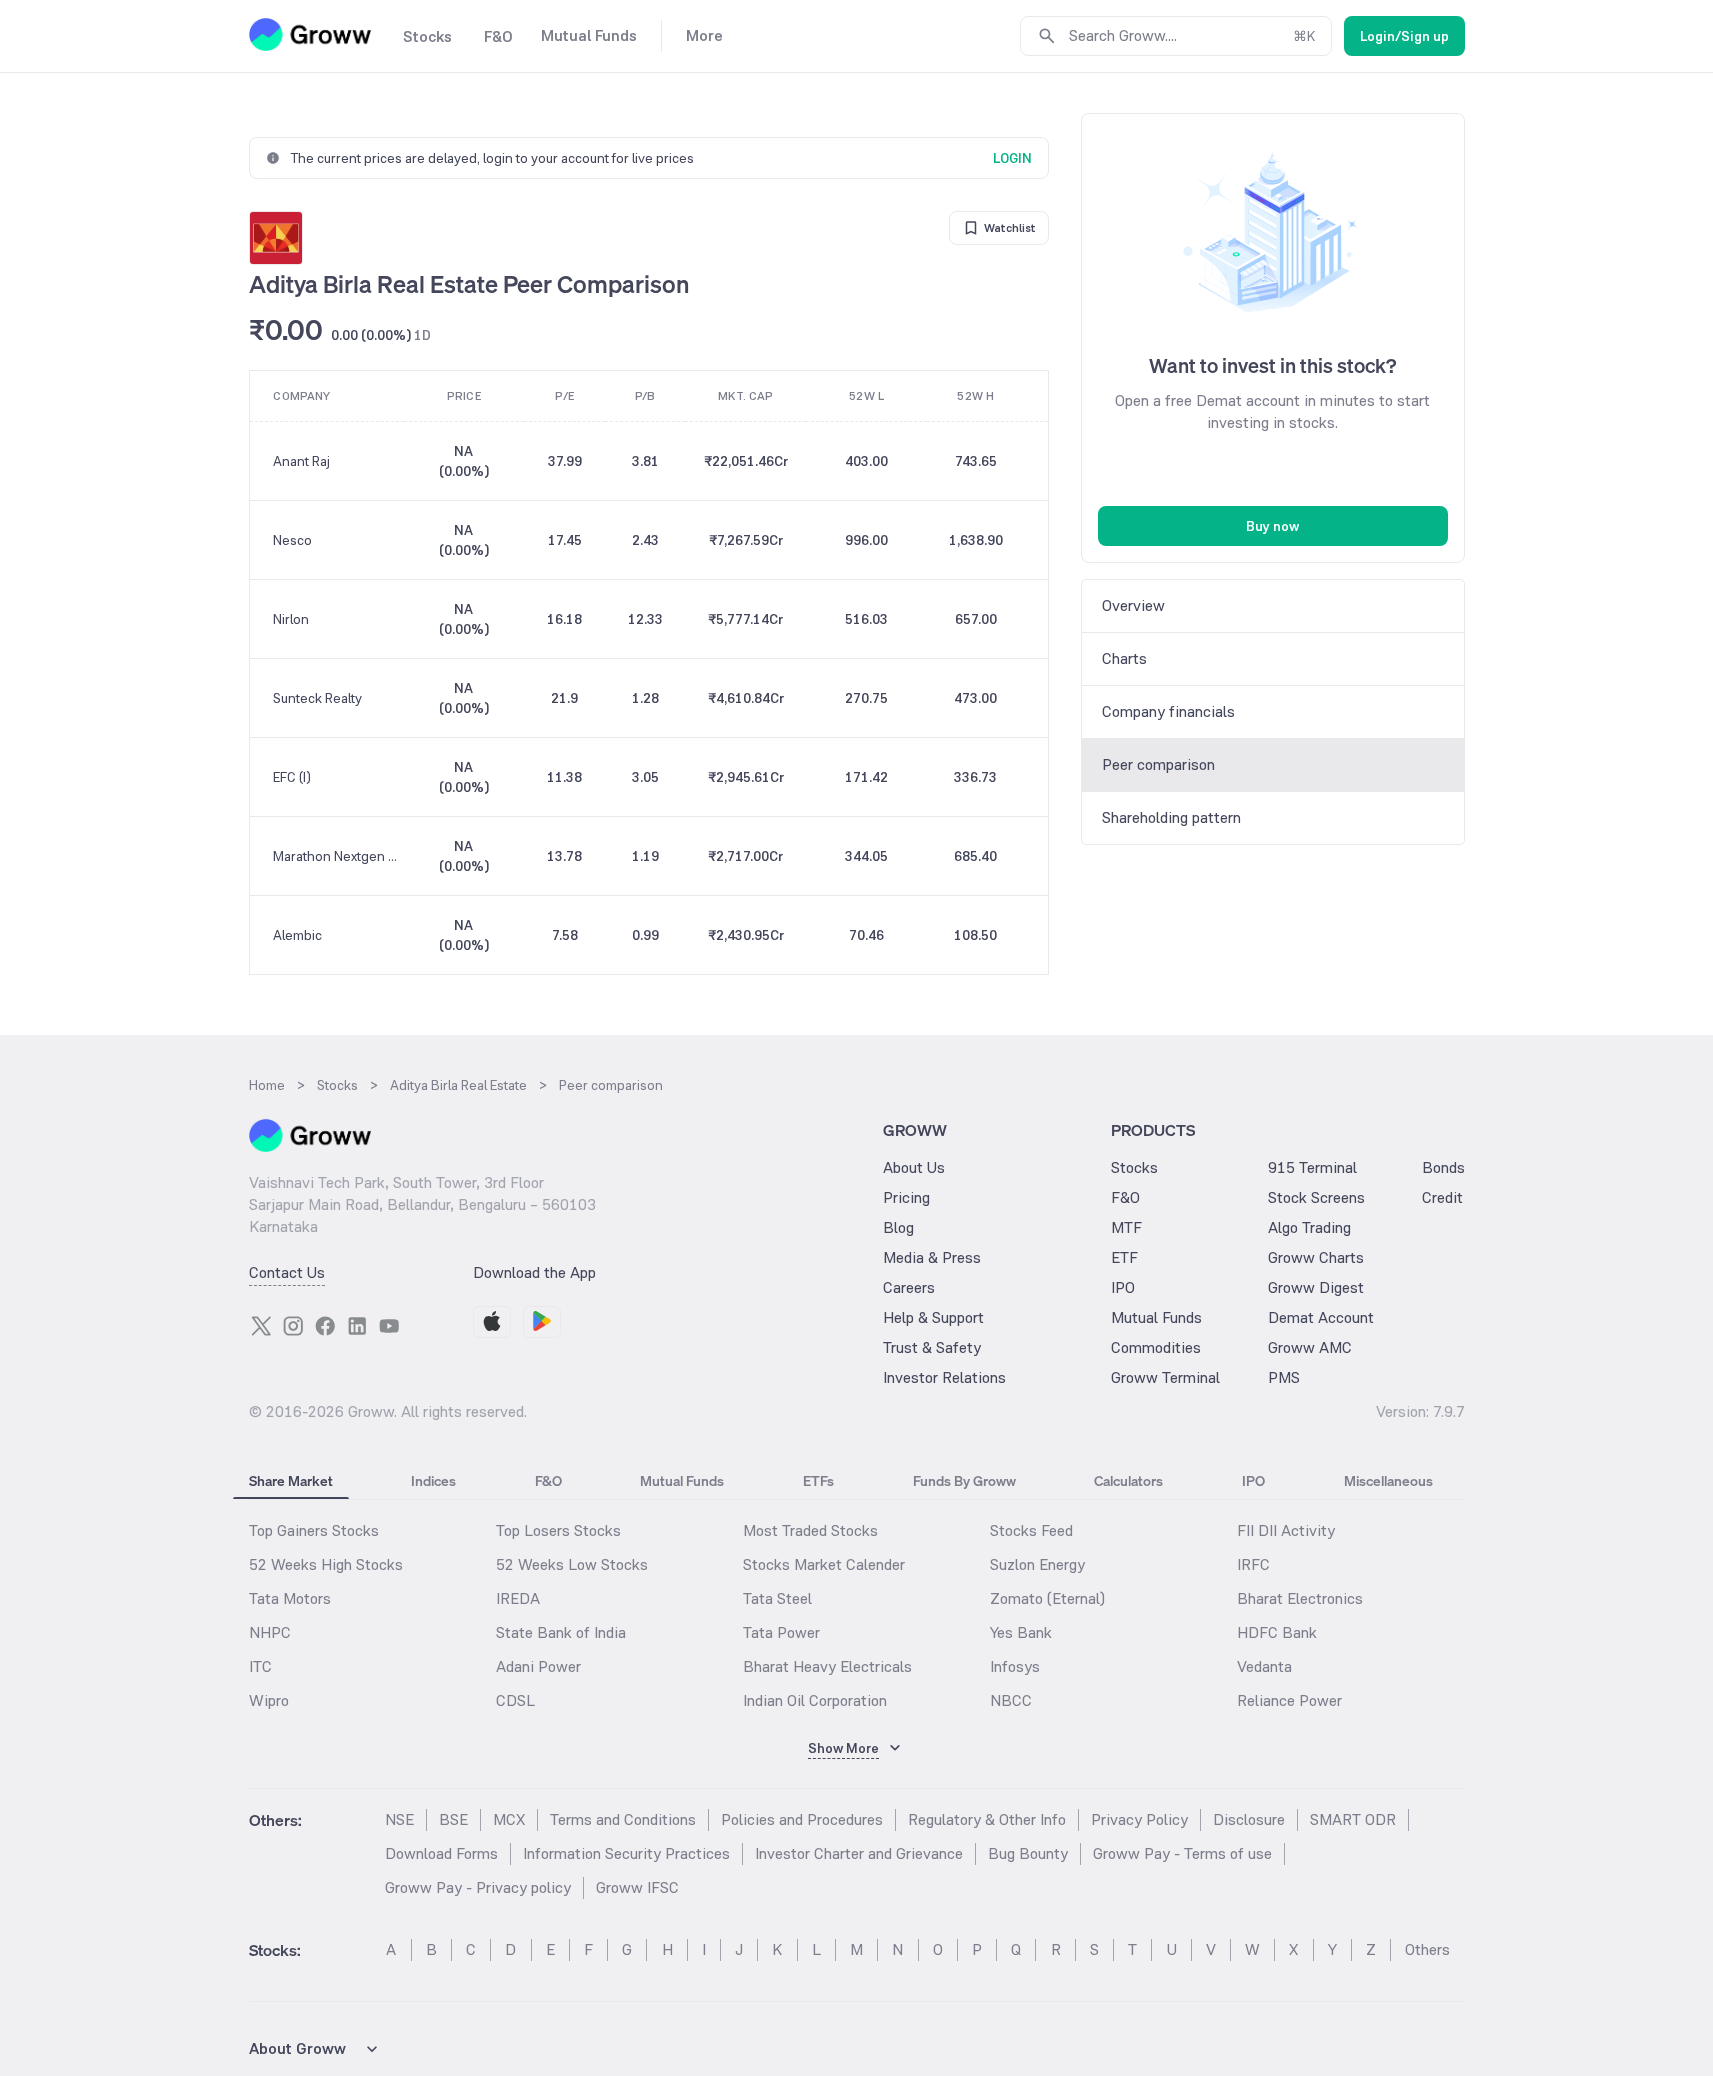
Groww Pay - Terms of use (1182, 1853)
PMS (1284, 1377)
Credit (1442, 1197)
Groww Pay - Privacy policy (478, 1887)
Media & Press (932, 1257)
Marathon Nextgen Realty (337, 856)
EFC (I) (292, 777)
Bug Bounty (1028, 1853)
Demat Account (1321, 1317)
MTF (1126, 1227)
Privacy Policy (1139, 1819)
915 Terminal (1312, 1167)
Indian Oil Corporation (815, 1700)
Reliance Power (1289, 1700)
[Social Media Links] (261, 1326)
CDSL (515, 1700)
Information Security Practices (626, 1853)
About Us (914, 1167)
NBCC (1011, 1700)
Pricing (906, 1197)
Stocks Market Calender (824, 1564)
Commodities (1156, 1347)
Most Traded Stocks (810, 1530)
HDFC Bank (1277, 1632)
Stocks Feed (1031, 1530)
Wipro (269, 1700)
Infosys (1015, 1666)
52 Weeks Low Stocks (572, 1564)
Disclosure (1249, 1819)
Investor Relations (944, 1377)
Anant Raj (301, 461)
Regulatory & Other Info (987, 1819)
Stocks (1134, 1167)
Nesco (292, 540)
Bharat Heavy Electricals (827, 1666)
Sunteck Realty (317, 698)
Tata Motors (290, 1598)
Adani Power (538, 1666)
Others (1427, 1949)
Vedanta (1264, 1666)
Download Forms (441, 1853)
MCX (509, 1819)
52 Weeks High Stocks (326, 1564)
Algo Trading (1309, 1227)
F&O (1125, 1197)
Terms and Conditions (623, 1819)
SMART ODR (1353, 1819)
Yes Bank (1021, 1632)
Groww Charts (1316, 1257)
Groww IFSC (637, 1887)
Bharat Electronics (1300, 1598)
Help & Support (933, 1317)
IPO (1123, 1287)
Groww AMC (1310, 1347)
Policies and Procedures (802, 1819)
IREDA (518, 1598)
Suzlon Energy (1037, 1564)
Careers (909, 1287)
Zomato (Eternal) (1047, 1598)
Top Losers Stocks (558, 1530)
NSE (399, 1819)
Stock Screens (1316, 1197)
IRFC (1253, 1564)
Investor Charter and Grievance (859, 1853)
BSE (453, 1819)
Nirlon (291, 619)
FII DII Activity (1286, 1530)
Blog (898, 1227)
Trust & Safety (932, 1347)
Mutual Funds (1156, 1317)
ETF (1124, 1257)
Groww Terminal (1165, 1377)
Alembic (297, 935)
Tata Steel (777, 1598)
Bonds (1443, 1167)
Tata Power (781, 1632)
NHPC (270, 1632)
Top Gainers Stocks (314, 1530)
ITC (260, 1666)
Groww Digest (1316, 1287)
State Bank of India (561, 1632)
